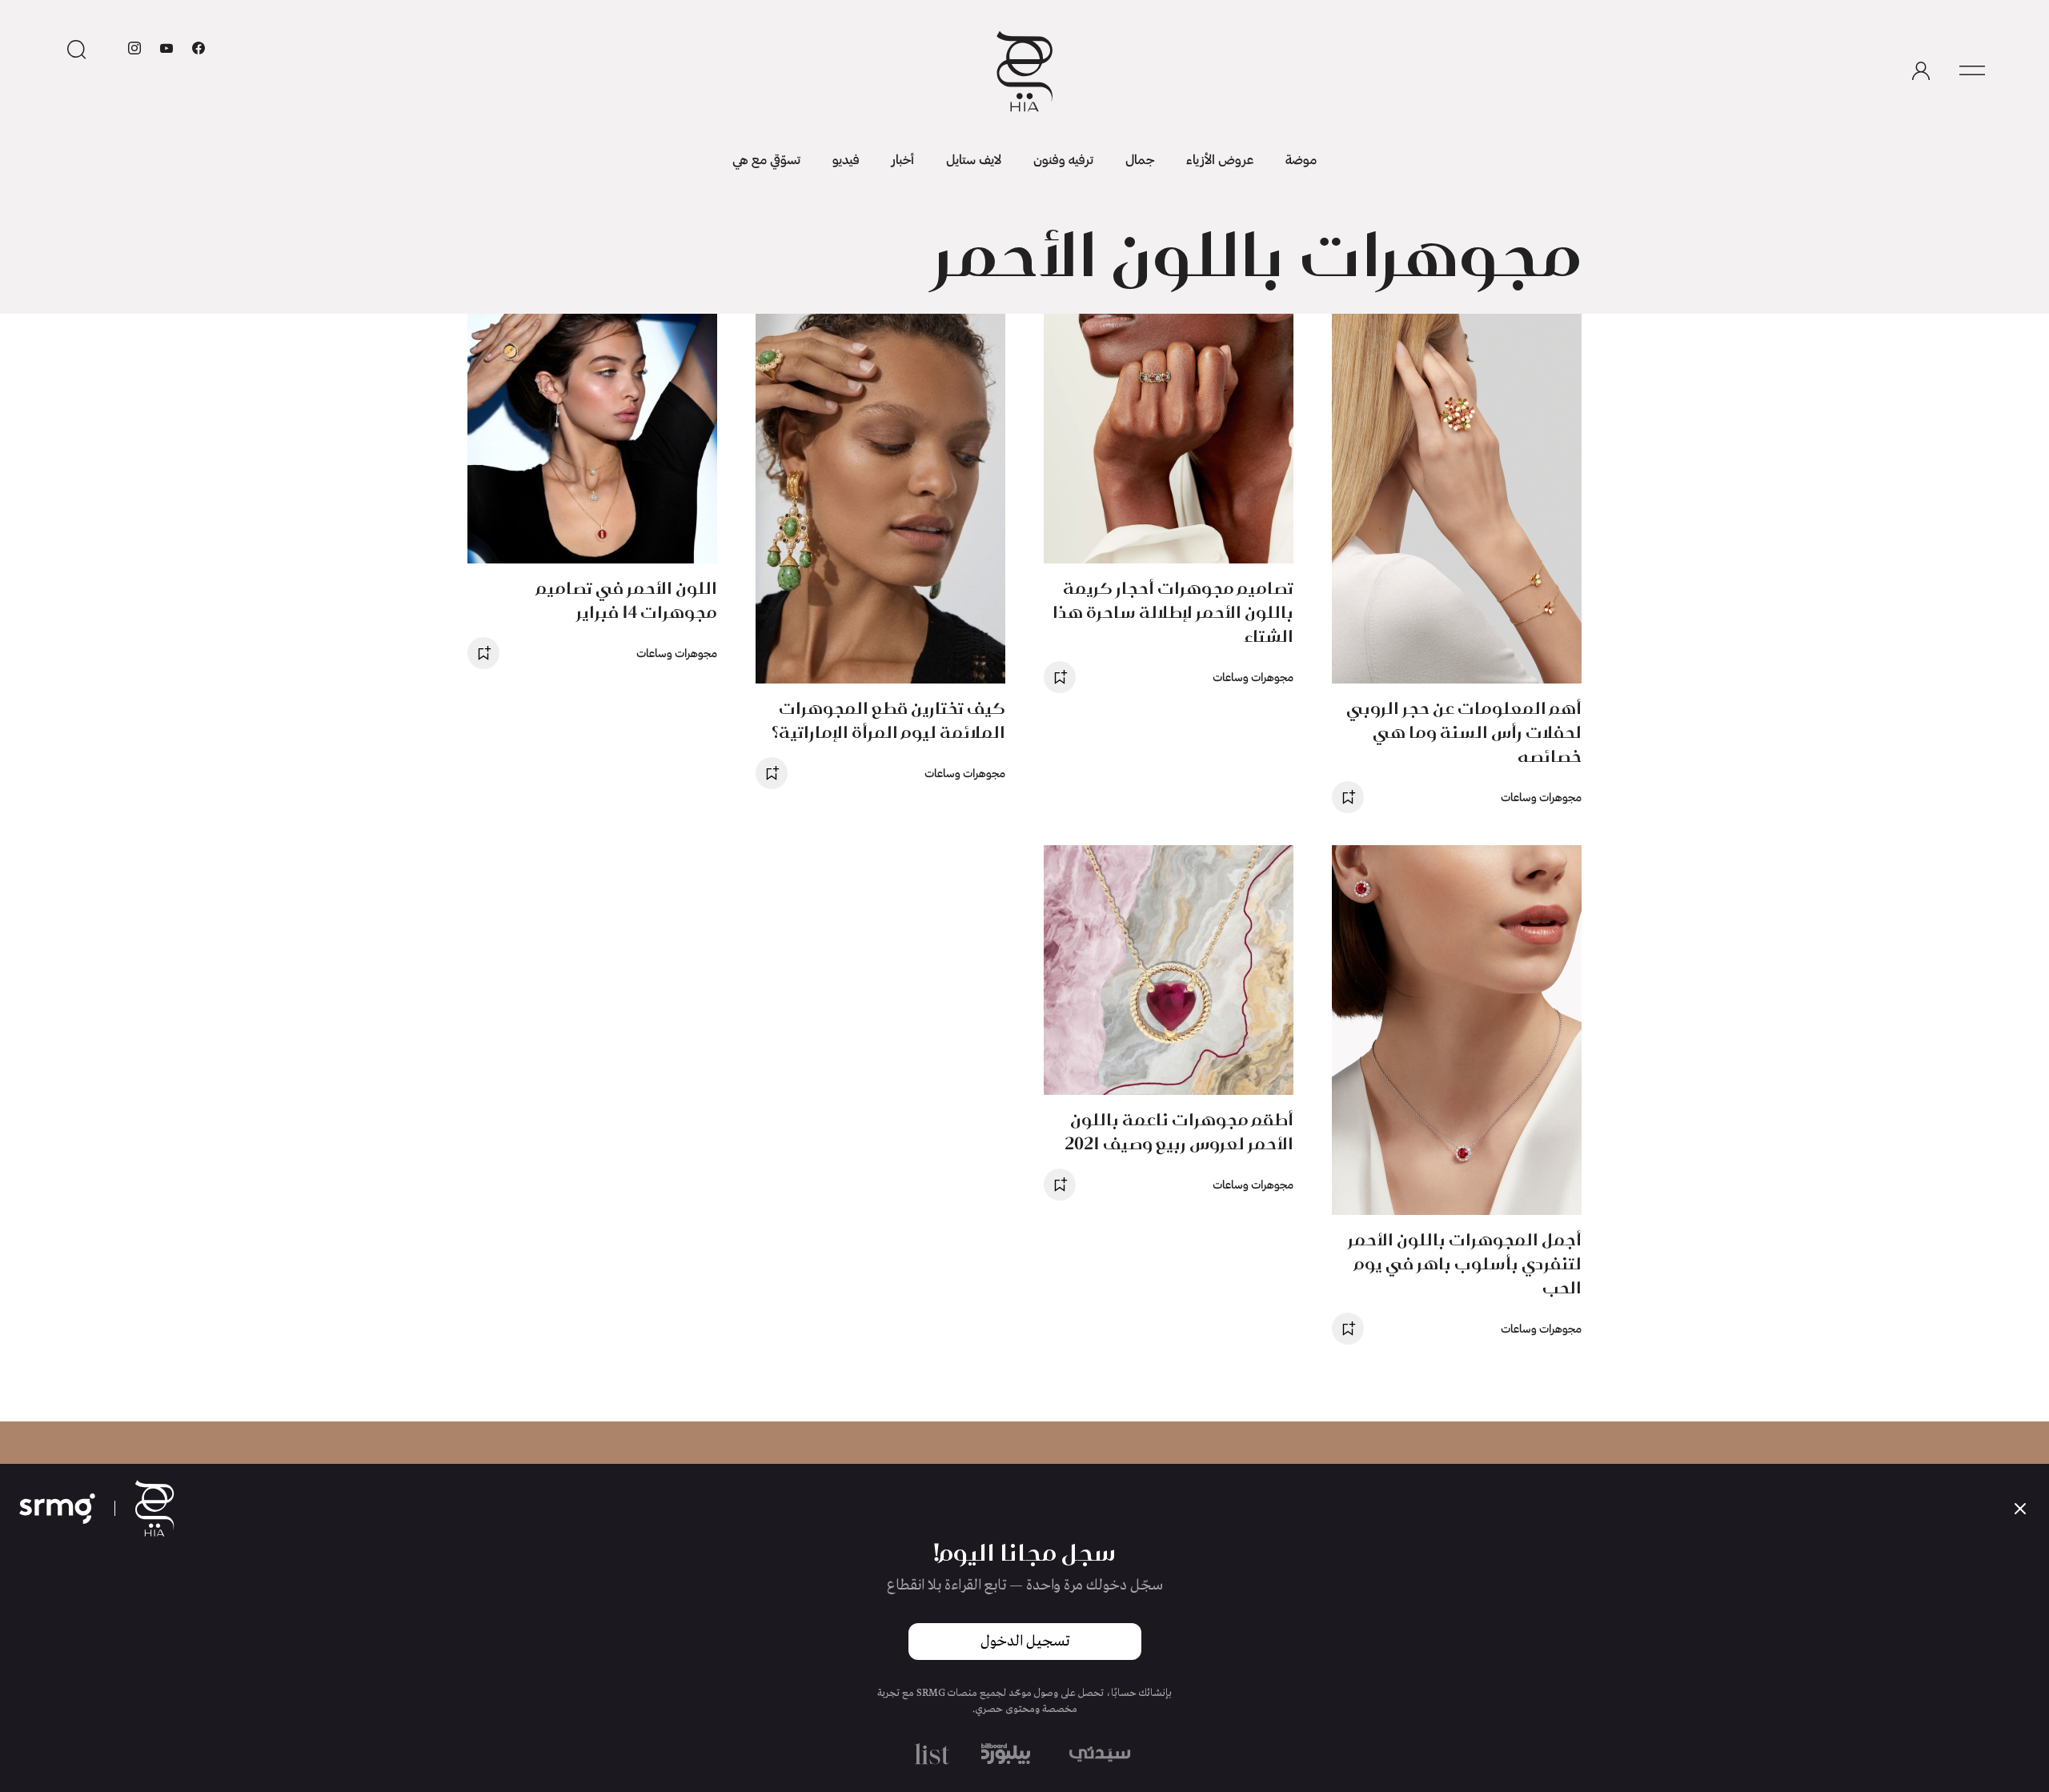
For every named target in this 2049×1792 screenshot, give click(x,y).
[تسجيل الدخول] (1921, 71)
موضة (1301, 159)
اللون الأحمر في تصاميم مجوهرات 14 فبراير (627, 600)
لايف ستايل (974, 159)
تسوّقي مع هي (766, 159)
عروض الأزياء (1220, 159)
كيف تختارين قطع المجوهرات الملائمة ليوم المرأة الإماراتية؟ (888, 720)
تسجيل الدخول (1025, 1642)
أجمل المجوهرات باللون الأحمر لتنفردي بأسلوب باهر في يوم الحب (1465, 1263)
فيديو (846, 159)
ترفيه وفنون (1063, 159)
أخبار (903, 159)
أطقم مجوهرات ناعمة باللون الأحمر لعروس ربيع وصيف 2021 (1179, 1131)
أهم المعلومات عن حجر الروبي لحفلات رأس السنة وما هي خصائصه (1464, 732)
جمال (1140, 159)
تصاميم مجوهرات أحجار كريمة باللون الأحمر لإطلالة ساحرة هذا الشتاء (1173, 612)
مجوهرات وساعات (1541, 797)
